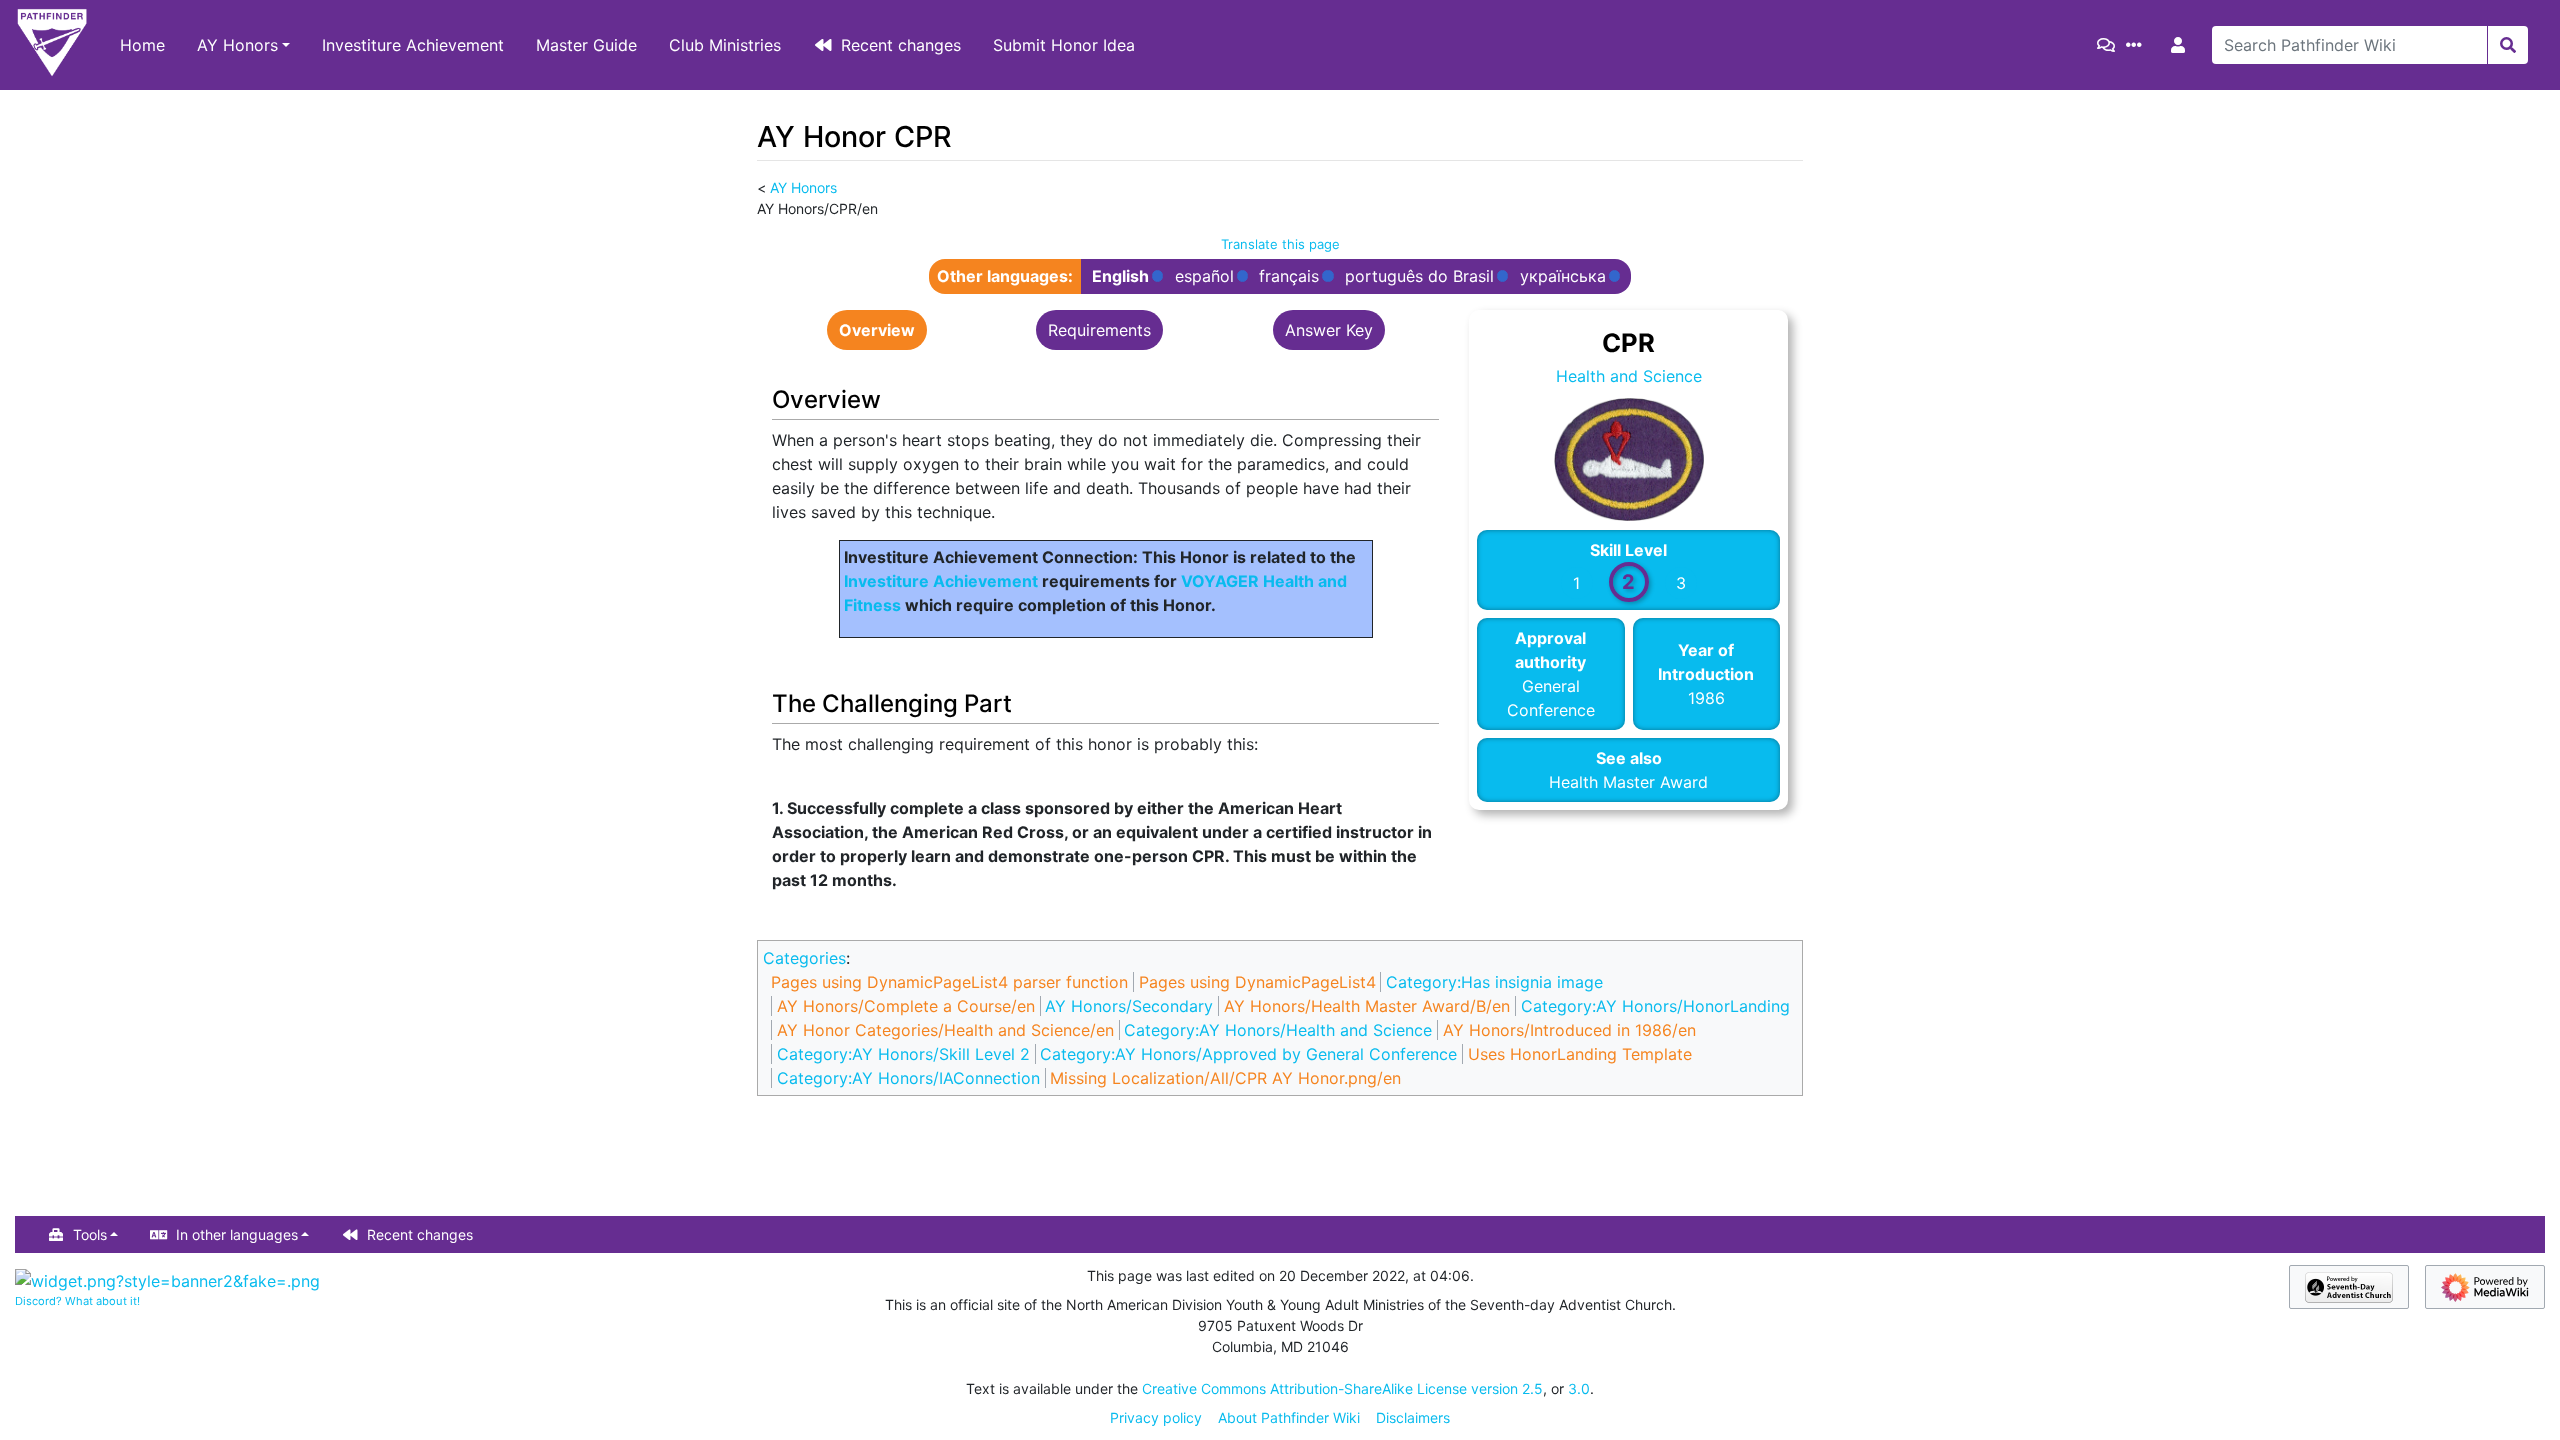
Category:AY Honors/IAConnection (908, 1078)
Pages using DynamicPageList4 (1257, 982)
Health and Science (1629, 376)
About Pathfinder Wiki (1289, 1417)
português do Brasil (1419, 276)
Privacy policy (1156, 1417)
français (1289, 276)
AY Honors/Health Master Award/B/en (1367, 1006)
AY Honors (237, 45)
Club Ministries (725, 45)
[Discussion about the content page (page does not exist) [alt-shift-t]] (2110, 45)
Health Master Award (1628, 782)
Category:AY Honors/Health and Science (1278, 1030)
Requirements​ (1099, 330)
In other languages (237, 1234)
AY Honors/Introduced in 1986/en (1569, 1030)
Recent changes (901, 45)
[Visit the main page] (52, 45)
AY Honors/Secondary (1129, 1006)
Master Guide (586, 45)
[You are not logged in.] (2182, 45)
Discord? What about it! (77, 1301)
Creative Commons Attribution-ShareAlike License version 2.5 (1342, 1388)
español (1204, 276)
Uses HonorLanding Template (1580, 1054)
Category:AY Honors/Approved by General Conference (1248, 1054)
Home (142, 45)
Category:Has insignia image (1494, 982)
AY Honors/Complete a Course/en (906, 1006)
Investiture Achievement (413, 45)
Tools (90, 1234)
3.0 (1579, 1388)
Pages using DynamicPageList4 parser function (949, 982)
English (1120, 276)
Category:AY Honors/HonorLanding (1655, 1006)
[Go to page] (2507, 45)
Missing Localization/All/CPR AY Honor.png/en (1225, 1078)
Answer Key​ (1329, 330)
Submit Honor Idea (1064, 45)
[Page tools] (2138, 45)
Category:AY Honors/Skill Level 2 (903, 1054)
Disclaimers (1413, 1417)
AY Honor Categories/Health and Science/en (945, 1030)
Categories (804, 958)
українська (1563, 276)
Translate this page (1280, 244)
